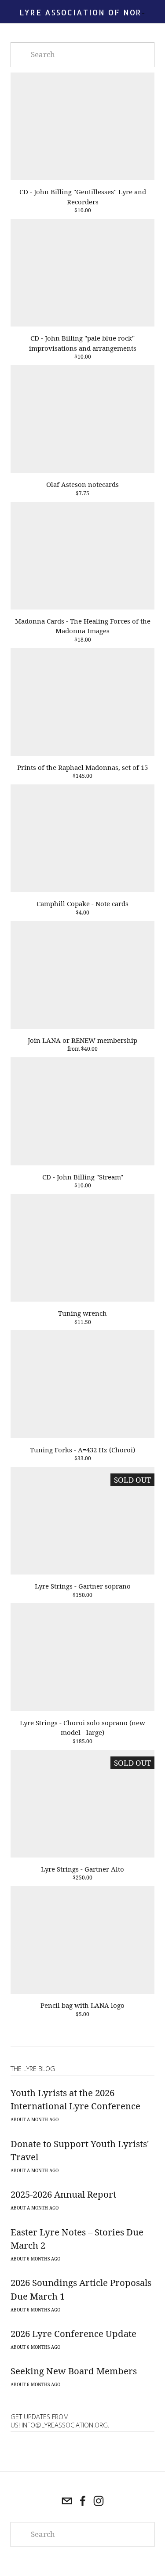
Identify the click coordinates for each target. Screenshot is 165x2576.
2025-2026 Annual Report (63, 2194)
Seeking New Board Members (74, 2371)
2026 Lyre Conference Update (73, 2333)
